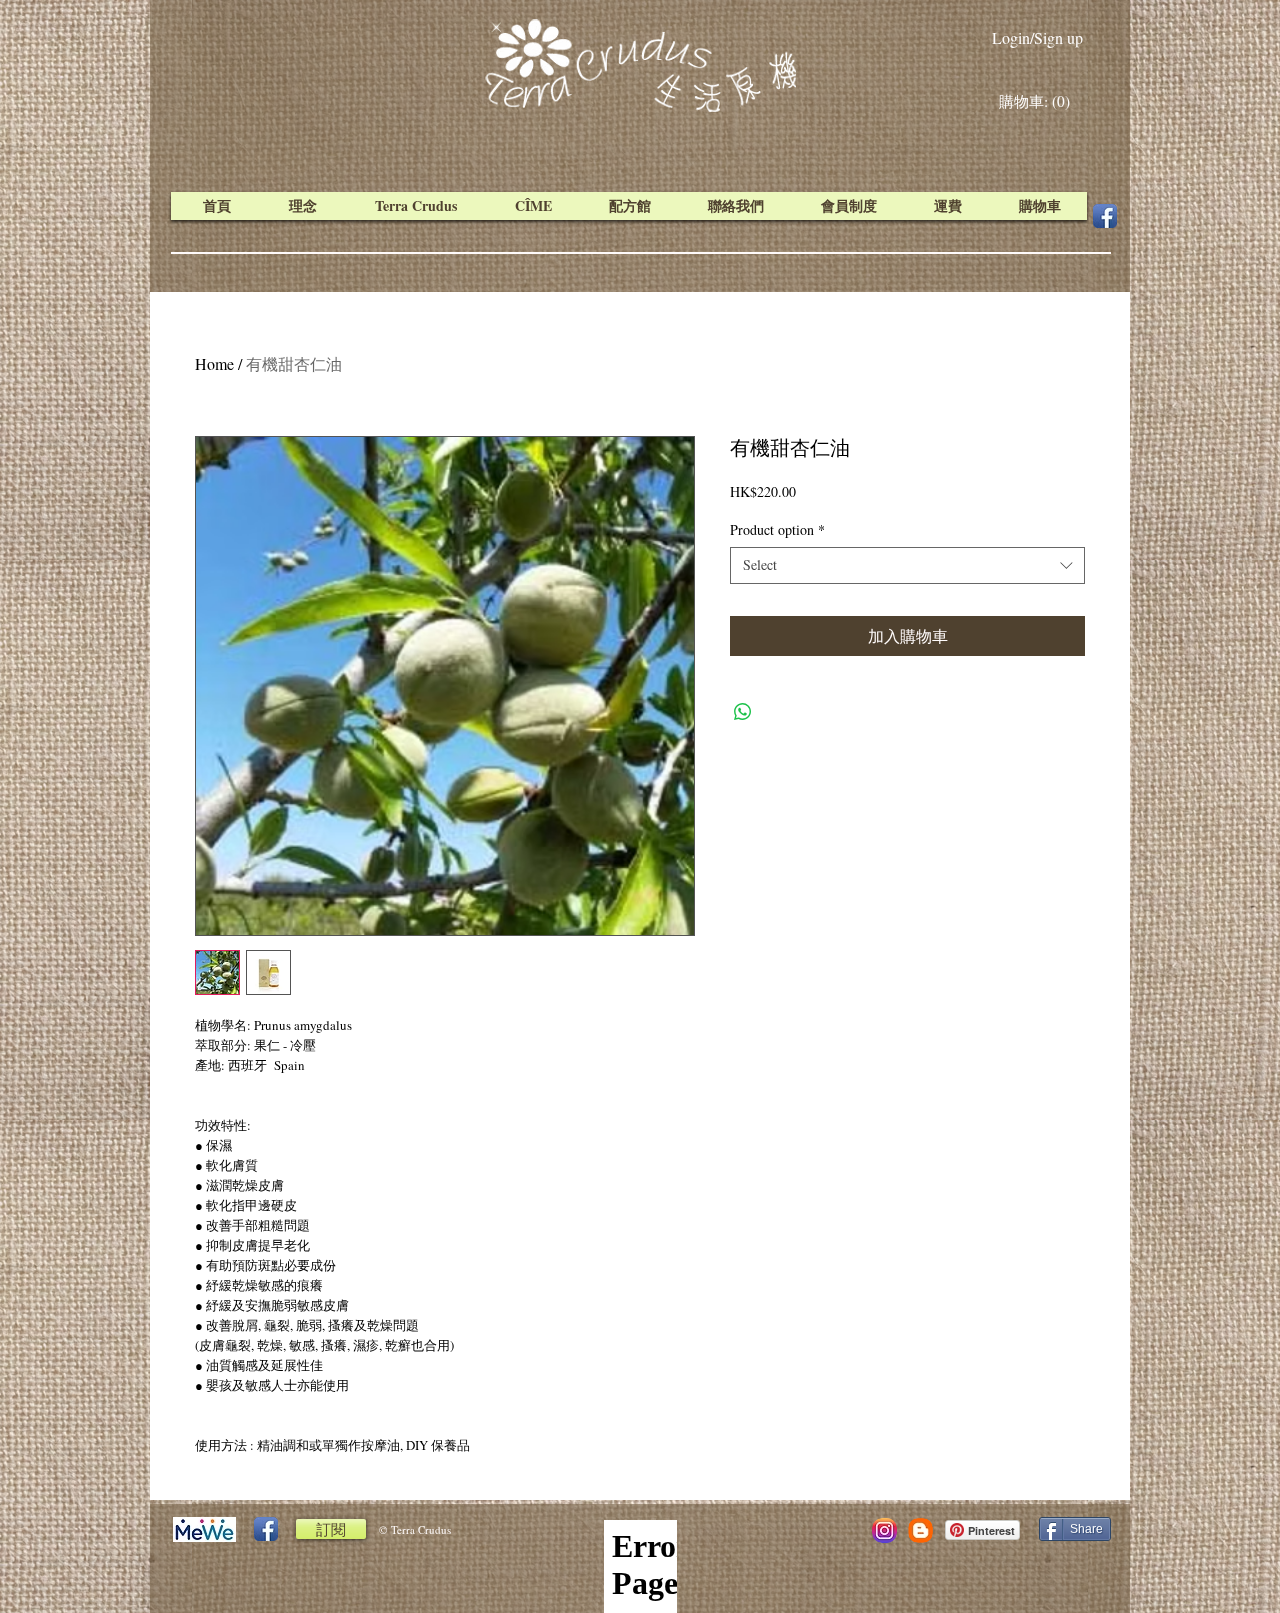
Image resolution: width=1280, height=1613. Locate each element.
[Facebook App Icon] (1105, 216)
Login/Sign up (1037, 38)
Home (214, 363)
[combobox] (907, 565)
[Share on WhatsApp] (743, 712)
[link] (1039, 102)
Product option (777, 530)
